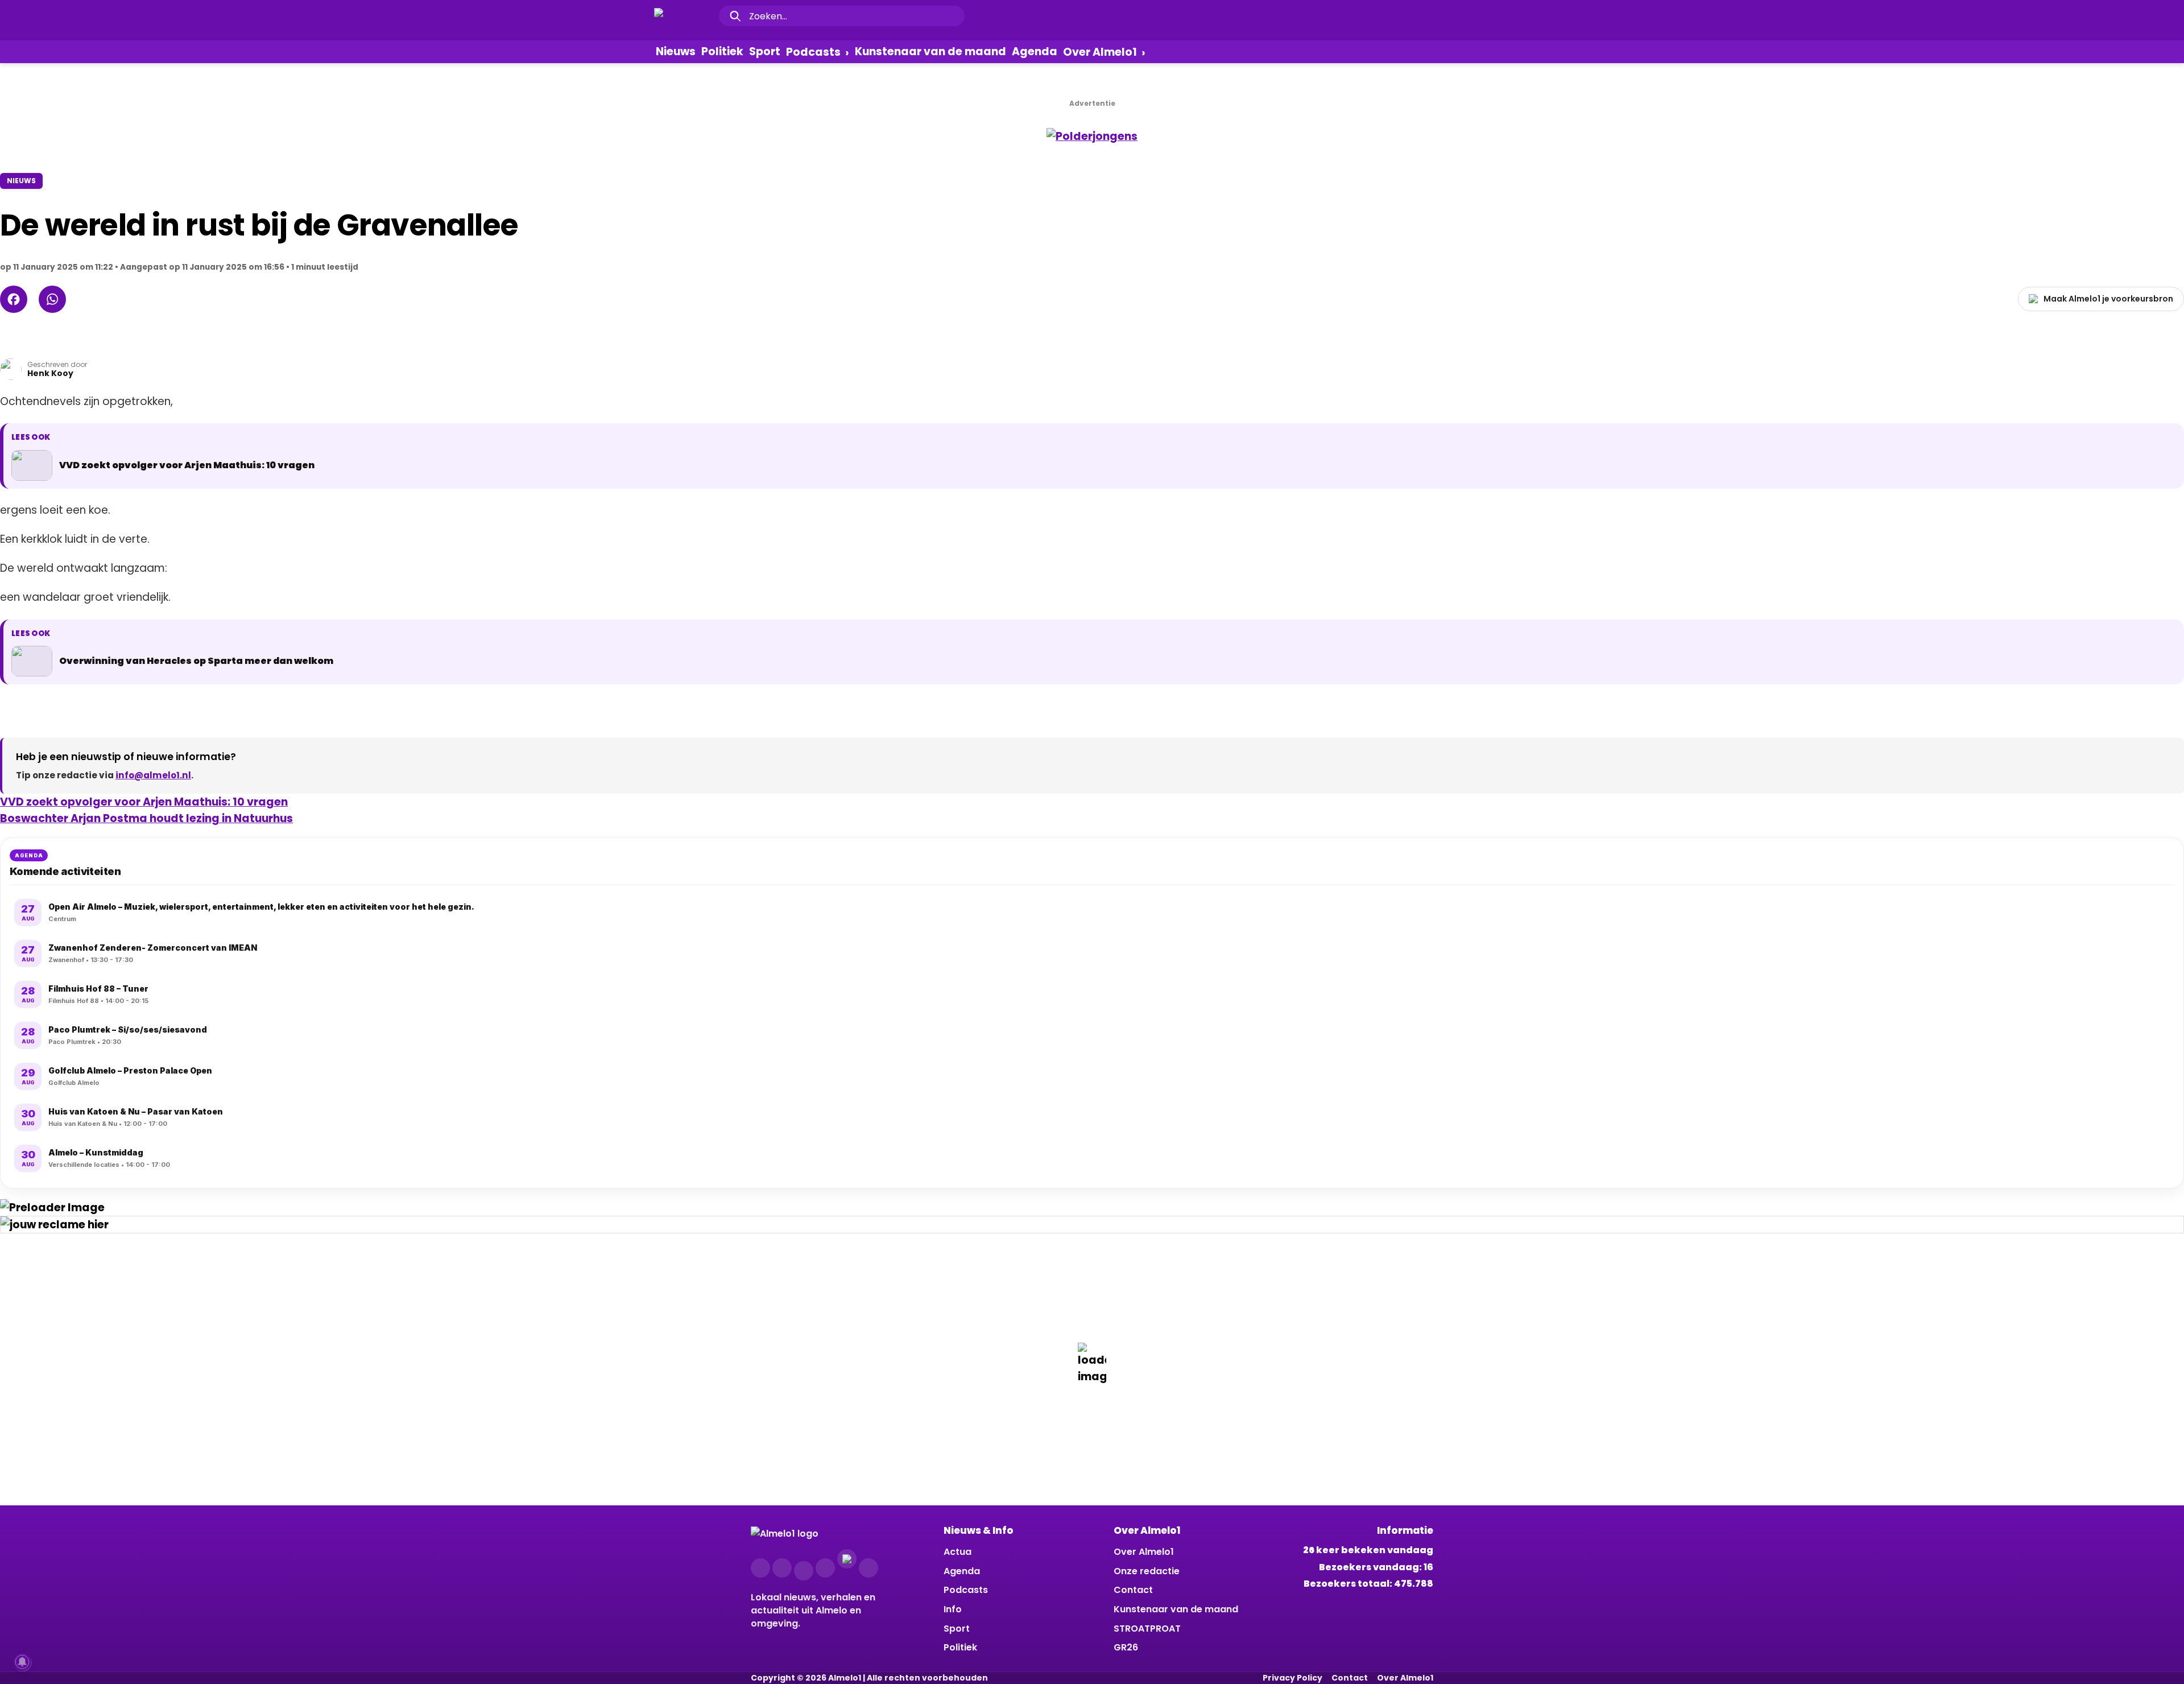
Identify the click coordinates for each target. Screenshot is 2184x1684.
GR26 (1126, 1647)
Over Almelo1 (1100, 52)
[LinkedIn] (804, 1571)
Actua (957, 1552)
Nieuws (676, 51)
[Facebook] (14, 299)
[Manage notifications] (22, 1662)
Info (953, 1609)
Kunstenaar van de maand (930, 51)
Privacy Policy (1292, 1678)
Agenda (1035, 51)
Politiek (722, 51)
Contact (1133, 1590)
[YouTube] (825, 1568)
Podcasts (813, 52)
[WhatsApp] (52, 299)
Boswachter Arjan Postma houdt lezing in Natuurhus (146, 818)
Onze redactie (1147, 1571)
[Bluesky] (847, 1559)
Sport (765, 51)
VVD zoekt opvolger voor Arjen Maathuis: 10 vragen (144, 802)
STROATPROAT (1147, 1629)
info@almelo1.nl (153, 775)
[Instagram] (782, 1568)
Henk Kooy (50, 373)
